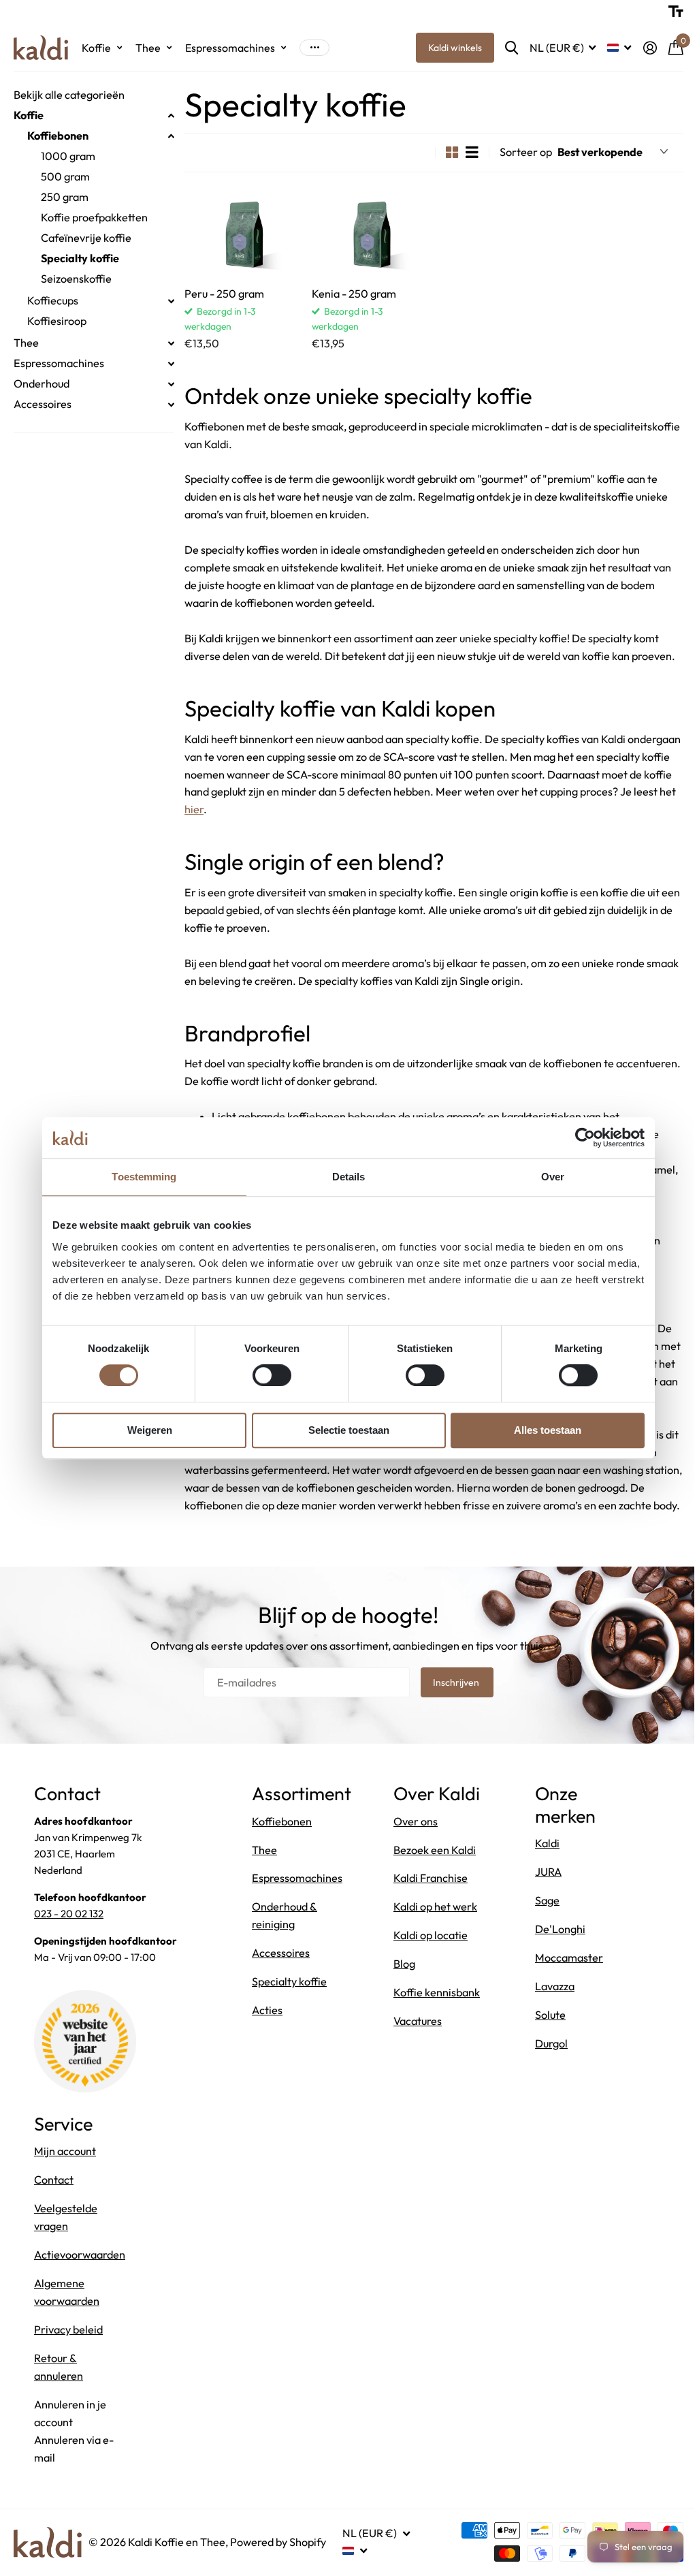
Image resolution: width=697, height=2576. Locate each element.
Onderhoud (42, 383)
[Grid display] (442, 152)
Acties (267, 2043)
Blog (402, 2020)
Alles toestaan (543, 1430)
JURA (545, 1905)
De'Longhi (557, 1962)
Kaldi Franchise (428, 1934)
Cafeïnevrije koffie (86, 238)
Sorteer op (516, 152)
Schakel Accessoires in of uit (171, 405)
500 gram (65, 176)
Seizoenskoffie (76, 279)
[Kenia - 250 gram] (367, 233)
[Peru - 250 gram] (242, 233)
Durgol (548, 2077)
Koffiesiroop (57, 321)
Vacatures (416, 2094)
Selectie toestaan (343, 1430)
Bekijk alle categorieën (69, 95)
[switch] (266, 1375)
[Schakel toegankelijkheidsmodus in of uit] (666, 12)
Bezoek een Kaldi (433, 1905)
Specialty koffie (80, 258)
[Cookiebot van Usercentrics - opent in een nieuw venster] (580, 1137)
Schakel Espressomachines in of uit (171, 364)
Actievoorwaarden (80, 2288)
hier (332, 826)
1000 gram (68, 156)
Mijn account (65, 2184)
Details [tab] (343, 1177)
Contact (54, 2213)
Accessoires (43, 404)
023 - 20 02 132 (69, 1947)
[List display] (462, 152)
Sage (544, 1934)
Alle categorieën (102, 48)
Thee (26, 343)
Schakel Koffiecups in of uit (171, 301)
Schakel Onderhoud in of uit (171, 384)
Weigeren (144, 1430)
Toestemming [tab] (139, 1177)
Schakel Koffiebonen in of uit (171, 136)
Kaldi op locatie (428, 1991)
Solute (547, 2048)
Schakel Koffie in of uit (171, 116)
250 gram (65, 197)
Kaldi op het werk (433, 1962)
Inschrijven (452, 1716)
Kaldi (544, 1876)
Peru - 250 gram (224, 292)
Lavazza (551, 2020)
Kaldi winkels (445, 48)
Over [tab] (547, 1177)
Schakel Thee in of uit (171, 343)
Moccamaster (566, 1991)
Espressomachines (59, 363)
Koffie (29, 115)
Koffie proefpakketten (94, 217)
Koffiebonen (58, 136)
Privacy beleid (68, 2363)
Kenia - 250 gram (352, 292)
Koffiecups (53, 300)
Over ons (414, 1876)
